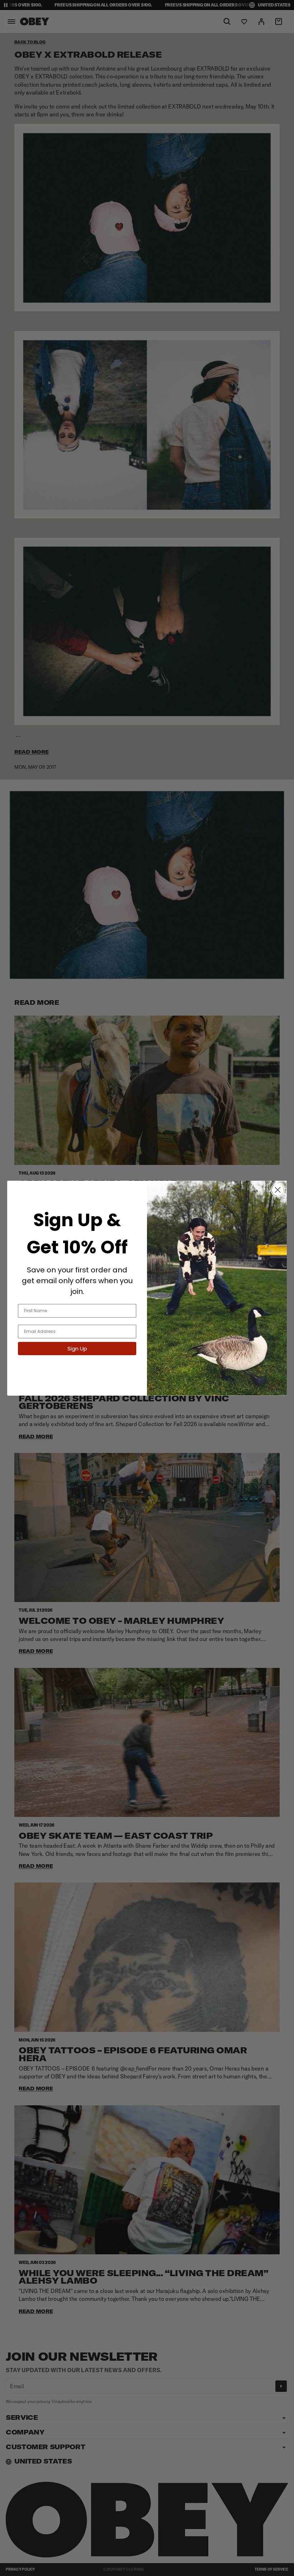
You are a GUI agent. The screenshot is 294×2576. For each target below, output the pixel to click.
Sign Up (77, 1349)
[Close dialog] (278, 1190)
